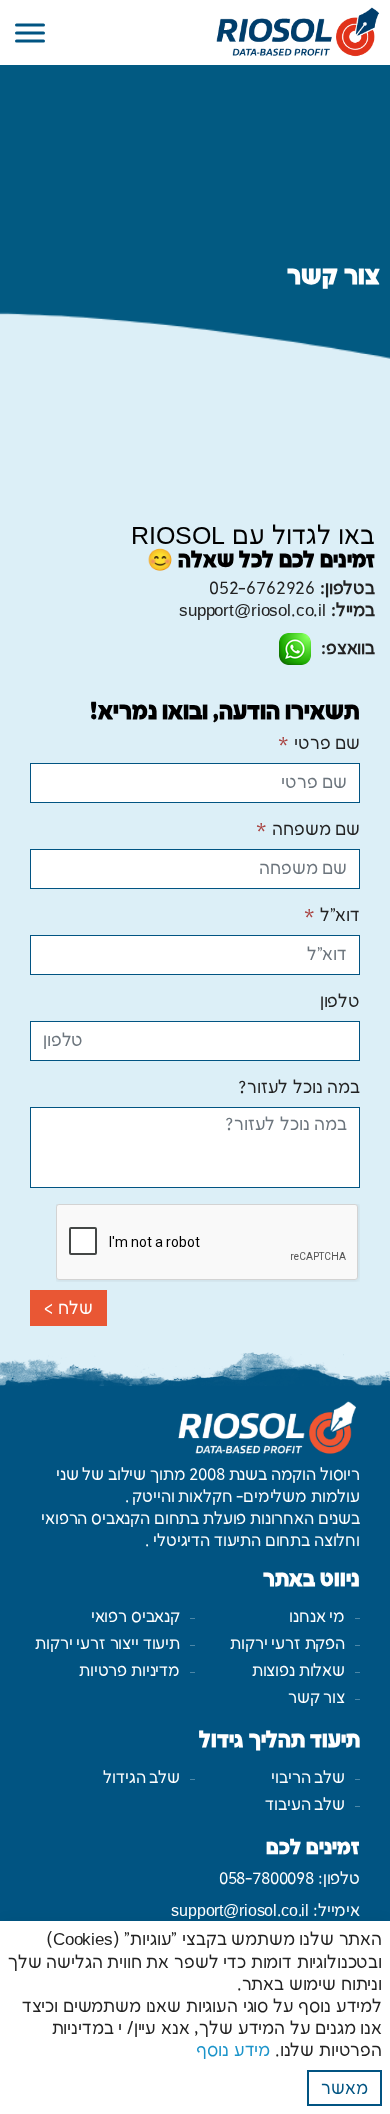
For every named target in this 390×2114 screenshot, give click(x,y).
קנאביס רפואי (135, 1617)
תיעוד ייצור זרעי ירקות (107, 1644)
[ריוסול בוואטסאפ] (295, 649)
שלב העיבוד (305, 1805)
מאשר (344, 2089)
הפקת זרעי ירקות (287, 1644)
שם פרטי (319, 744)
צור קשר (316, 1698)
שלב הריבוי (308, 1778)
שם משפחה (308, 830)
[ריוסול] (195, 32)
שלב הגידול (141, 1778)
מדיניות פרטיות (129, 1671)
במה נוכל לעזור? (299, 1088)
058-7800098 (266, 1879)
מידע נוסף (233, 2051)
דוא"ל (332, 916)
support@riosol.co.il (252, 611)
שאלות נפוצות (298, 1671)
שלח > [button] (68, 1309)
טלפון (340, 1002)
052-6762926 (262, 589)
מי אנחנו (317, 1617)
